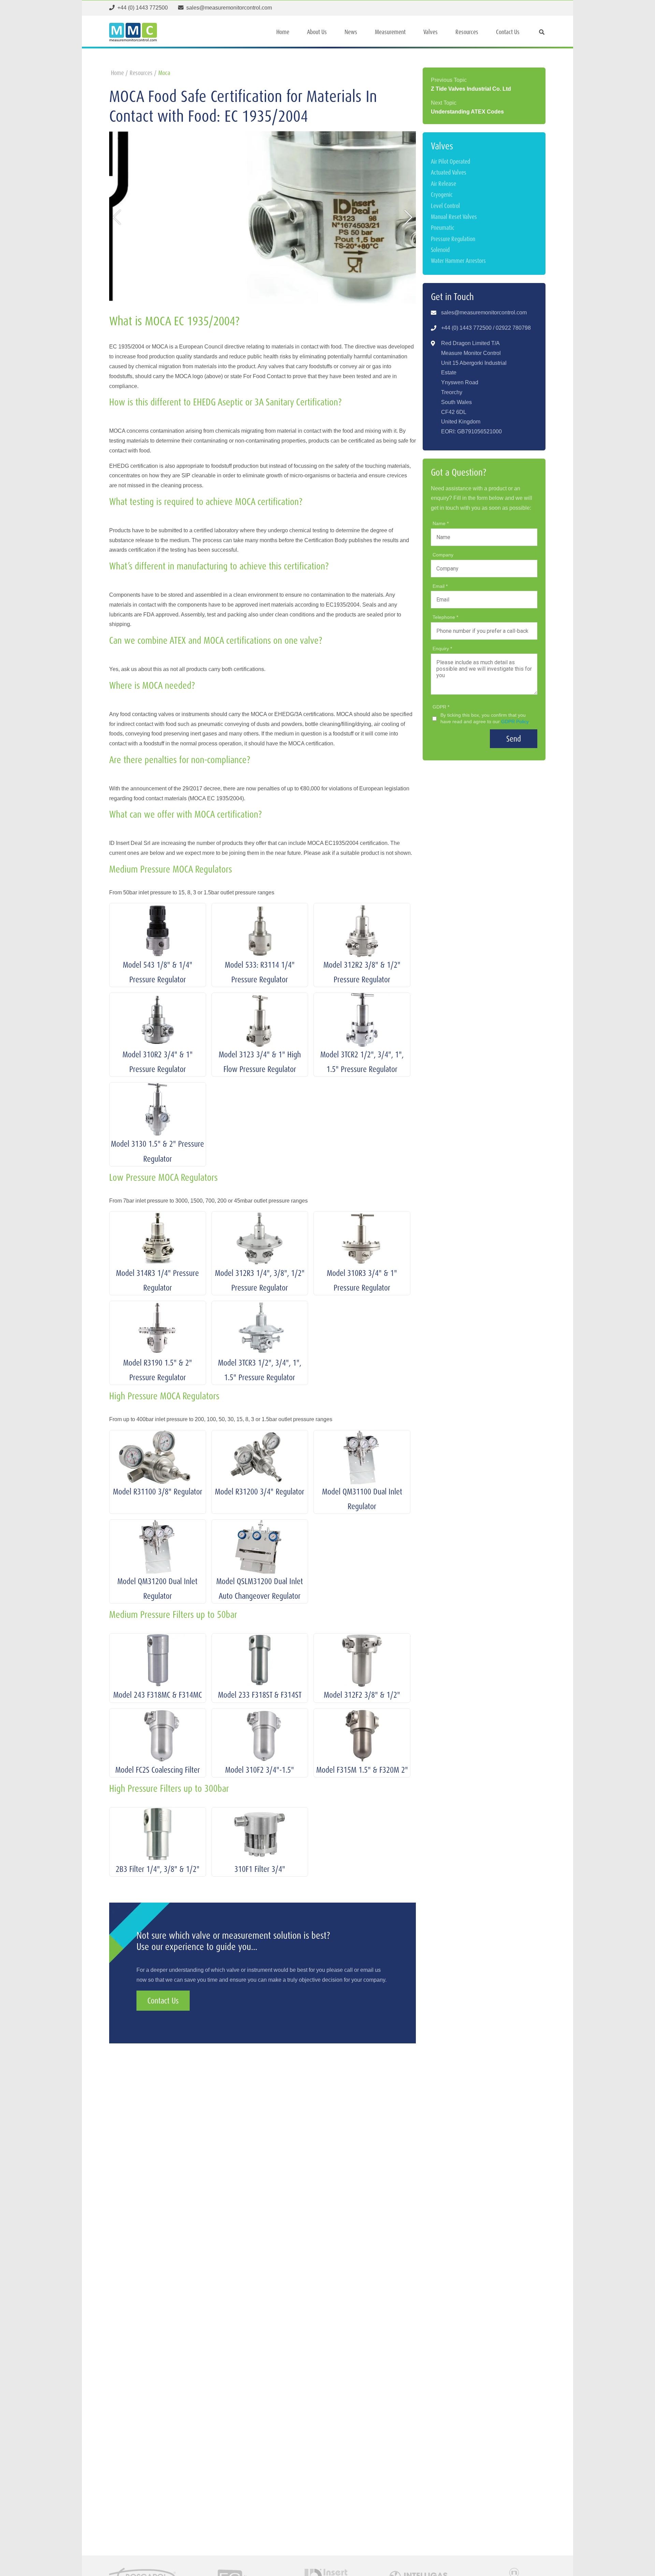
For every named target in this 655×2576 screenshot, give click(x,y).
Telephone (445, 617)
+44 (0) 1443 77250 (465, 328)
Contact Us (508, 32)
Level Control (445, 206)
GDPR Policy (515, 721)
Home (283, 32)
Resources (467, 32)
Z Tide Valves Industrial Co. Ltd (471, 89)
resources (141, 73)
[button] (117, 217)
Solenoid (440, 250)
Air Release (443, 184)
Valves (431, 32)
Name (440, 523)
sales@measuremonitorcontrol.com (484, 312)
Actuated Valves (449, 172)
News (351, 32)
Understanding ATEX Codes (467, 112)
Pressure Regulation (453, 239)
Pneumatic (443, 228)
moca (164, 73)
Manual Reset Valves (454, 217)
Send (514, 739)
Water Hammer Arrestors (458, 261)
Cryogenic (442, 195)
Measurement (390, 32)
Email (439, 586)
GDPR (440, 707)
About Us (317, 32)
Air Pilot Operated (450, 161)
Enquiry (441, 649)
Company (443, 555)
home (117, 73)
